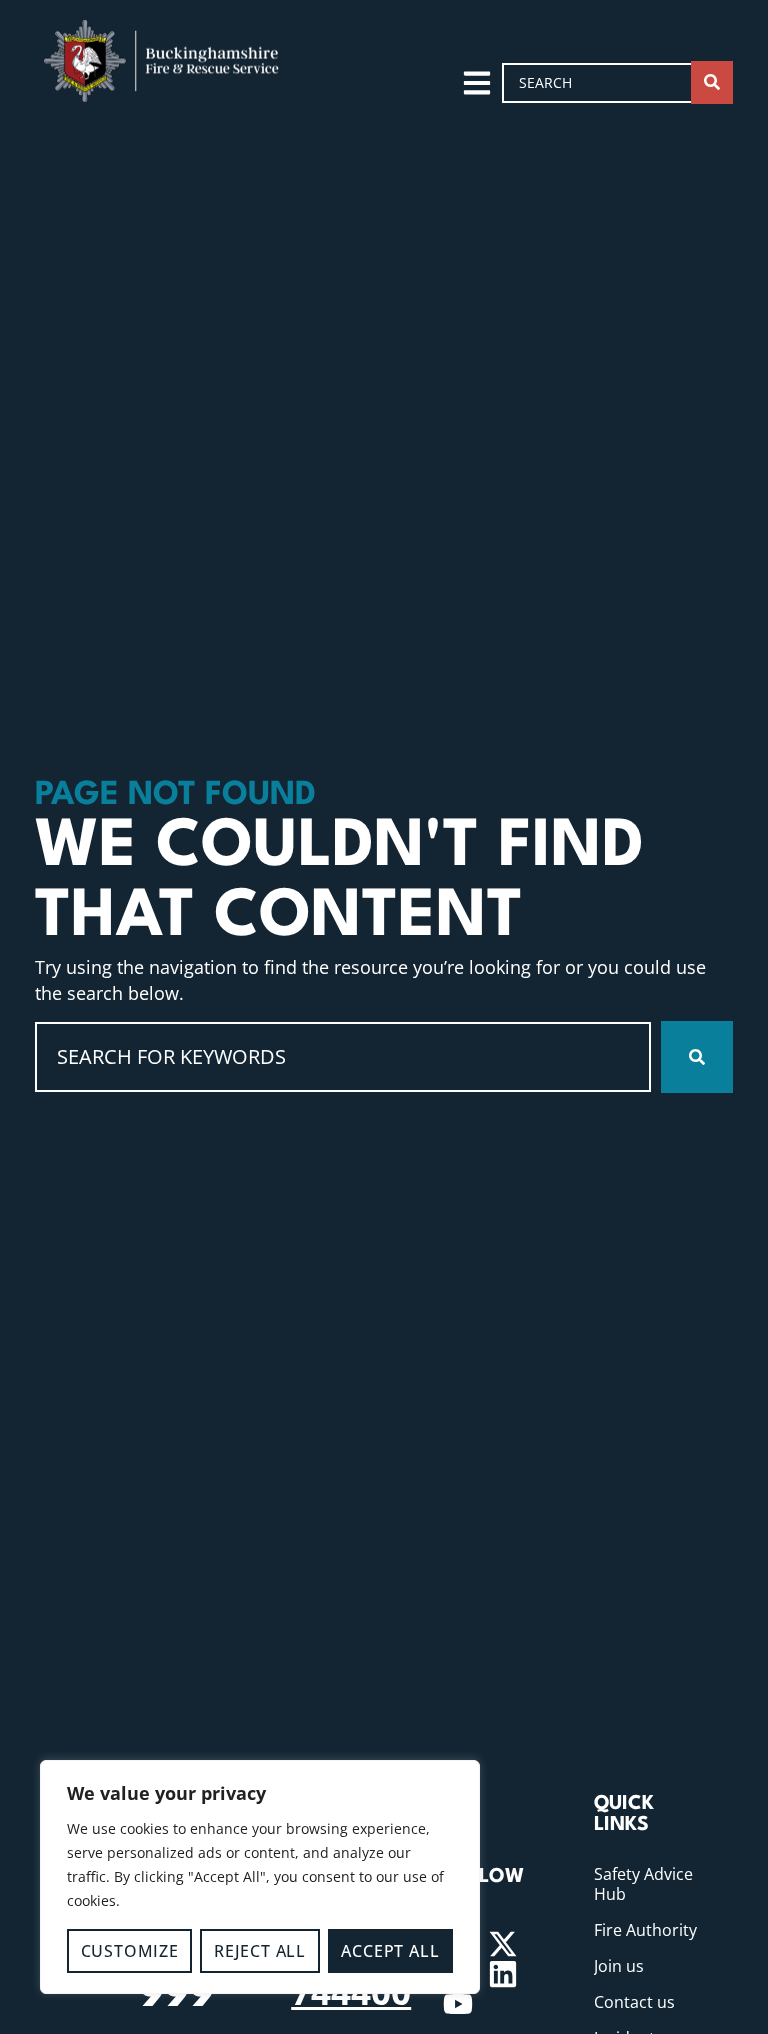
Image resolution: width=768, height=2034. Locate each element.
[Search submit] (712, 82)
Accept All (390, 1951)
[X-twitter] (503, 1944)
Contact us (634, 2002)
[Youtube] (458, 2004)
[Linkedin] (503, 1974)
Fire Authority (645, 1930)
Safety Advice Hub (643, 1884)
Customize (130, 1951)
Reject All (260, 1951)
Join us (619, 1966)
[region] (260, 1877)
